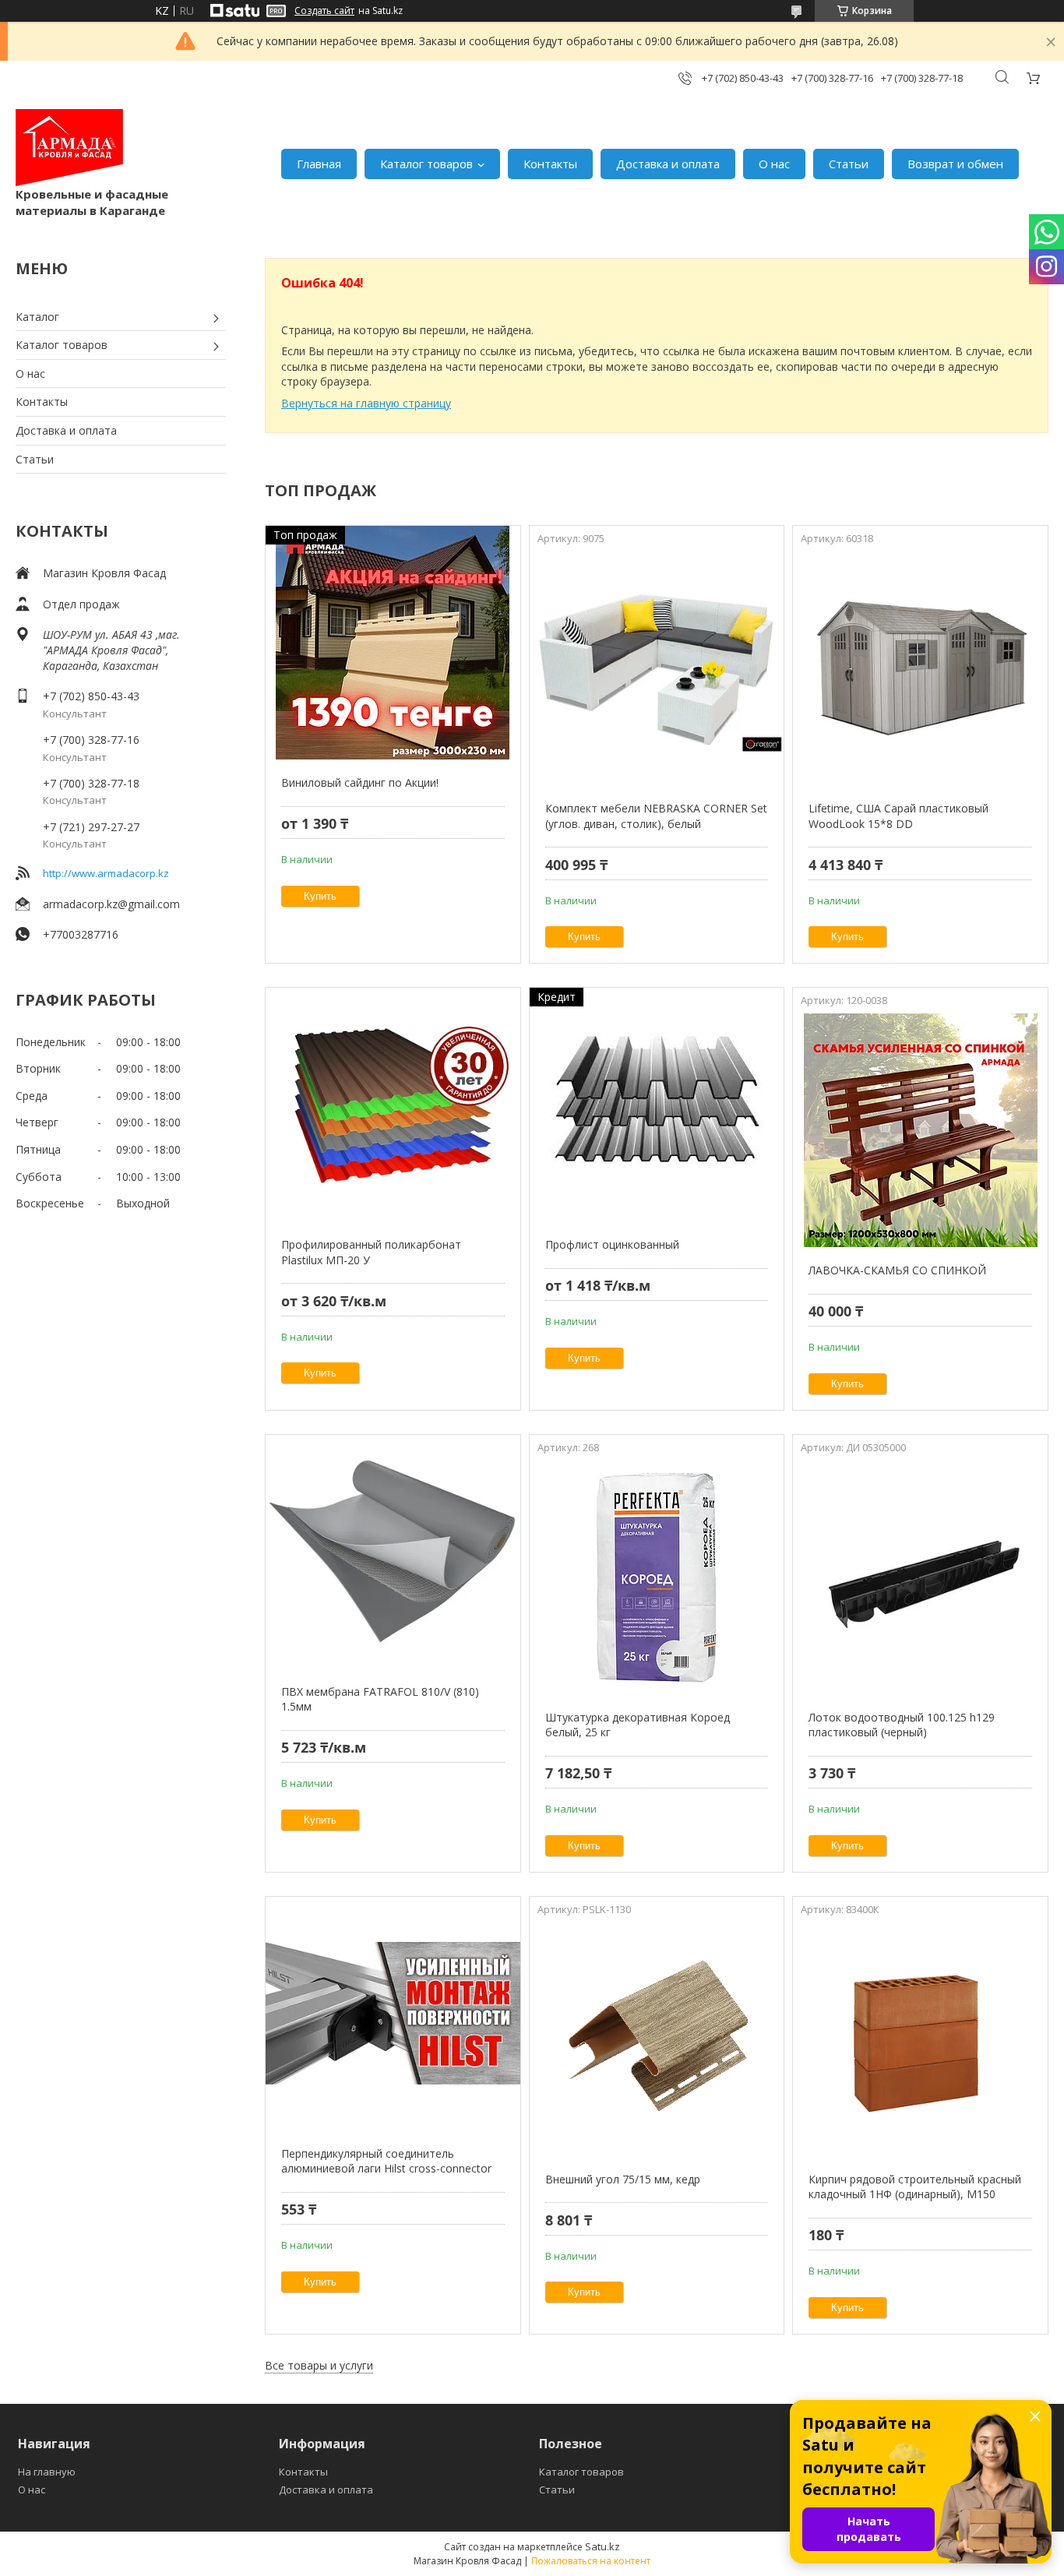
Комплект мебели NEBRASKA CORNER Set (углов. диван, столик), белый (656, 816)
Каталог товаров (426, 164)
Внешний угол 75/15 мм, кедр (623, 2179)
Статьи (849, 164)
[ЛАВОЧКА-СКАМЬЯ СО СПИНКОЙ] (920, 1130)
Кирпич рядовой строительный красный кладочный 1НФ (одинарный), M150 (915, 2187)
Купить (320, 896)
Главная (319, 164)
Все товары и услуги (319, 2365)
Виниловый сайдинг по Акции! (360, 782)
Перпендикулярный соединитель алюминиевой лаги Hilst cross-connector (386, 2161)
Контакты (550, 164)
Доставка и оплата (668, 164)
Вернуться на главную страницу (366, 403)
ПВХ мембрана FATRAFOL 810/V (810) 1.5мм (380, 1699)
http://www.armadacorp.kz (106, 873)
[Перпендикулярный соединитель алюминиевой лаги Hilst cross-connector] (393, 2014)
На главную (47, 2472)
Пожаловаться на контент (591, 2561)
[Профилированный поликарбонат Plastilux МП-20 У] (393, 1105)
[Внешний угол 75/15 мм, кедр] (657, 2039)
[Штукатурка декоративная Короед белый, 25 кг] (657, 1577)
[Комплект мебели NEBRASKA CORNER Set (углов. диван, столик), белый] (657, 668)
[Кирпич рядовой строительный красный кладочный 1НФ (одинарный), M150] (920, 2039)
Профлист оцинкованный (612, 1244)
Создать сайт (324, 11)
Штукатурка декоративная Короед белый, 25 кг (638, 1725)
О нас (774, 164)
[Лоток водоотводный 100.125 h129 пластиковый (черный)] (920, 1577)
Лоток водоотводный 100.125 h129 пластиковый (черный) (902, 1725)
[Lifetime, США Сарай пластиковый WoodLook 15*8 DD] (920, 668)
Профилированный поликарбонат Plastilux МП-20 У (371, 1252)
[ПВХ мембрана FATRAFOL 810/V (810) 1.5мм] (393, 1552)
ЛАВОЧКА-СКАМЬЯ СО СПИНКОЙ (897, 1270)
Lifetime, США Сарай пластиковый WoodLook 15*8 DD (898, 816)
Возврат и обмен (955, 164)
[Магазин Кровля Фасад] (69, 148)
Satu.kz (602, 2546)
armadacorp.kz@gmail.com (111, 904)
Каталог (37, 317)
